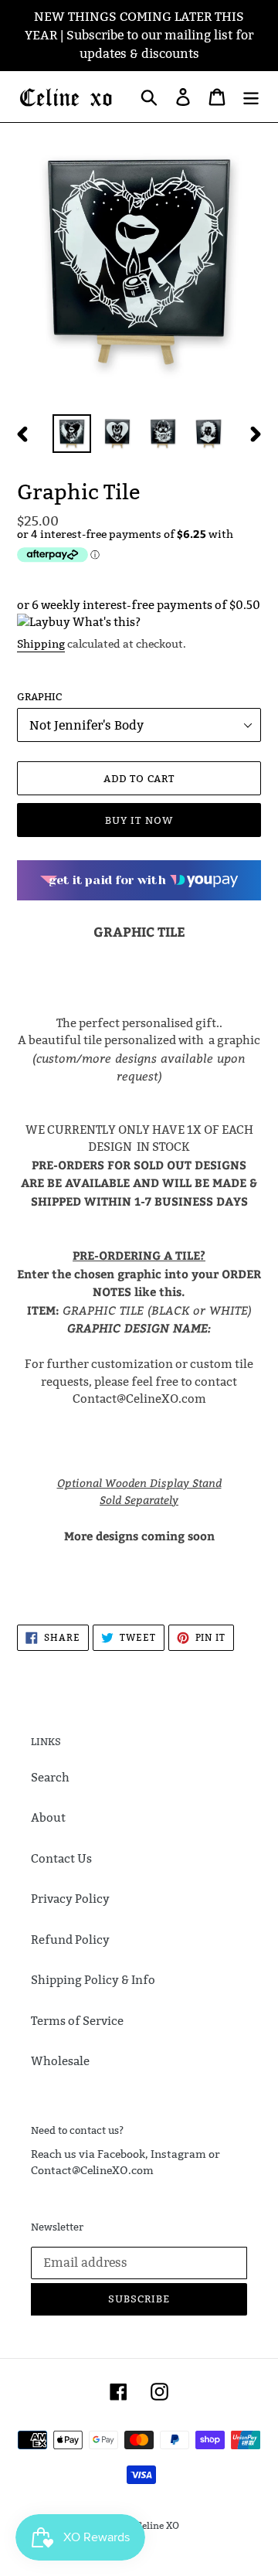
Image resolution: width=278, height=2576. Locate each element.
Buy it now (139, 820)
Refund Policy (70, 1940)
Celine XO (158, 2525)
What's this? (107, 622)
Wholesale (60, 2061)
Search (50, 1777)
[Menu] (251, 97)
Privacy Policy (70, 1899)
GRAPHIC (39, 696)
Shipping (41, 644)
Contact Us (61, 1858)
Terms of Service (77, 2021)
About (48, 1817)
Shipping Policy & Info (93, 1980)
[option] (71, 434)
